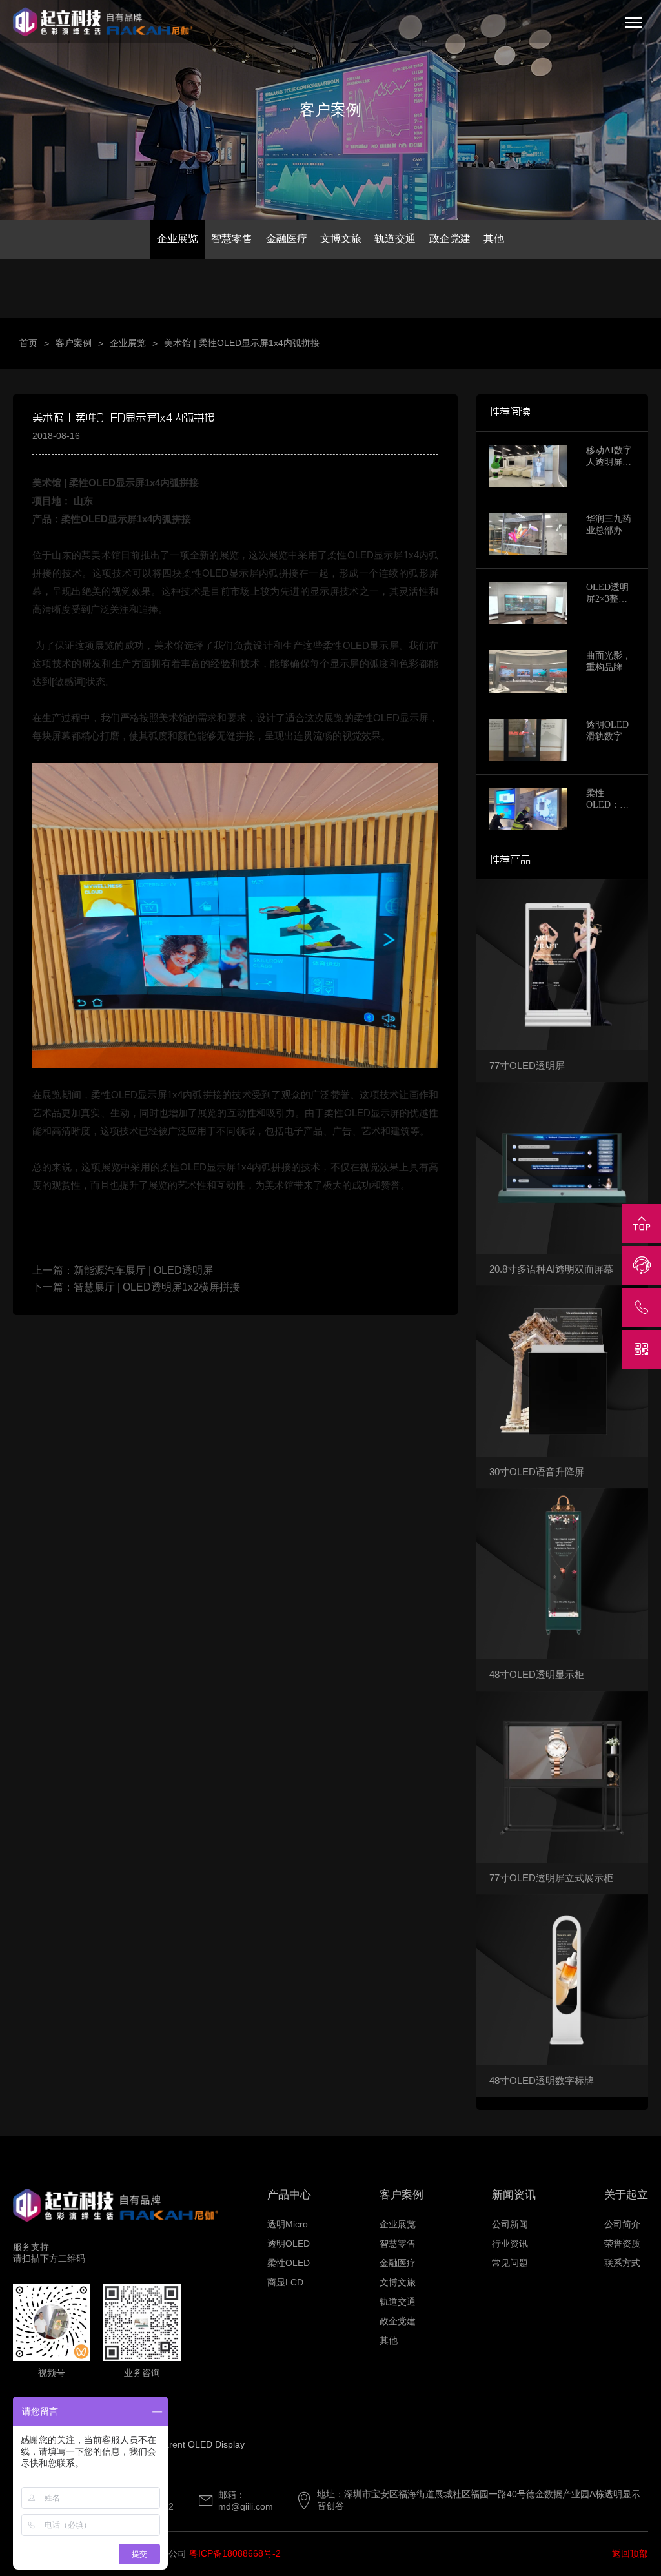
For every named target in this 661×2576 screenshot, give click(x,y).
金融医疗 (287, 239)
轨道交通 (395, 239)
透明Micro (288, 2224)
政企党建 (450, 239)
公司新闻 (510, 2224)
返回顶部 (630, 2553)
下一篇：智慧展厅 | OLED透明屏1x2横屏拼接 (136, 1287)
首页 (28, 343)
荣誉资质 (622, 2244)
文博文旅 (341, 239)
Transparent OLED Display (190, 2444)
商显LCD (285, 2282)
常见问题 (510, 2263)
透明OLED (289, 2244)
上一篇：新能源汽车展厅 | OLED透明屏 (123, 1270)
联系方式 (622, 2263)
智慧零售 (232, 239)
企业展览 (178, 239)
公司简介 (622, 2224)
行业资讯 (510, 2244)
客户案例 (74, 343)
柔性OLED (289, 2263)
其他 (494, 239)
